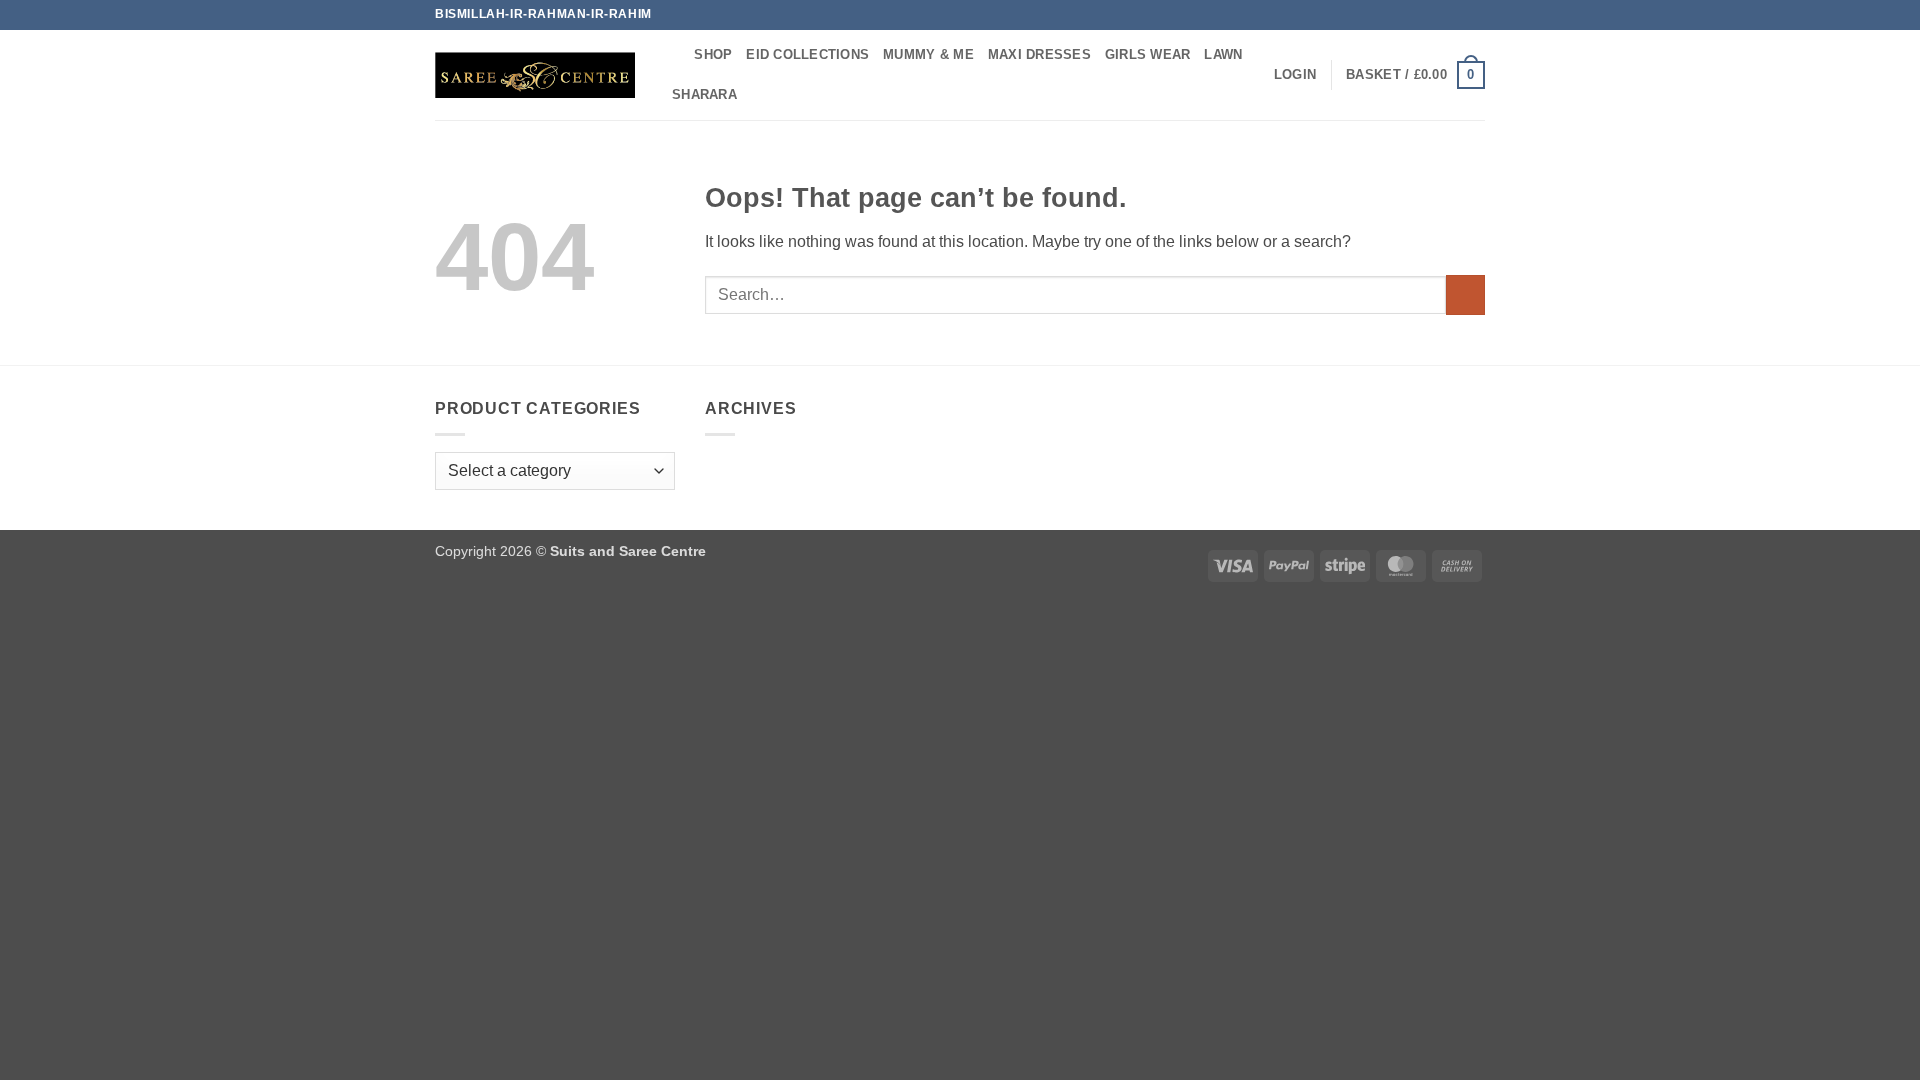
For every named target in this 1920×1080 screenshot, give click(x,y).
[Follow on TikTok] (1456, 15)
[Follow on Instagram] (1437, 15)
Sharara (704, 94)
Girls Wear (1148, 54)
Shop (713, 54)
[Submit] (1465, 294)
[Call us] (1475, 15)
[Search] (672, 55)
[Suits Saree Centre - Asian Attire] (535, 75)
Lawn (1223, 54)
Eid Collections (807, 54)
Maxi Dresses (1039, 54)
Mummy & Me (928, 54)
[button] (1295, 75)
